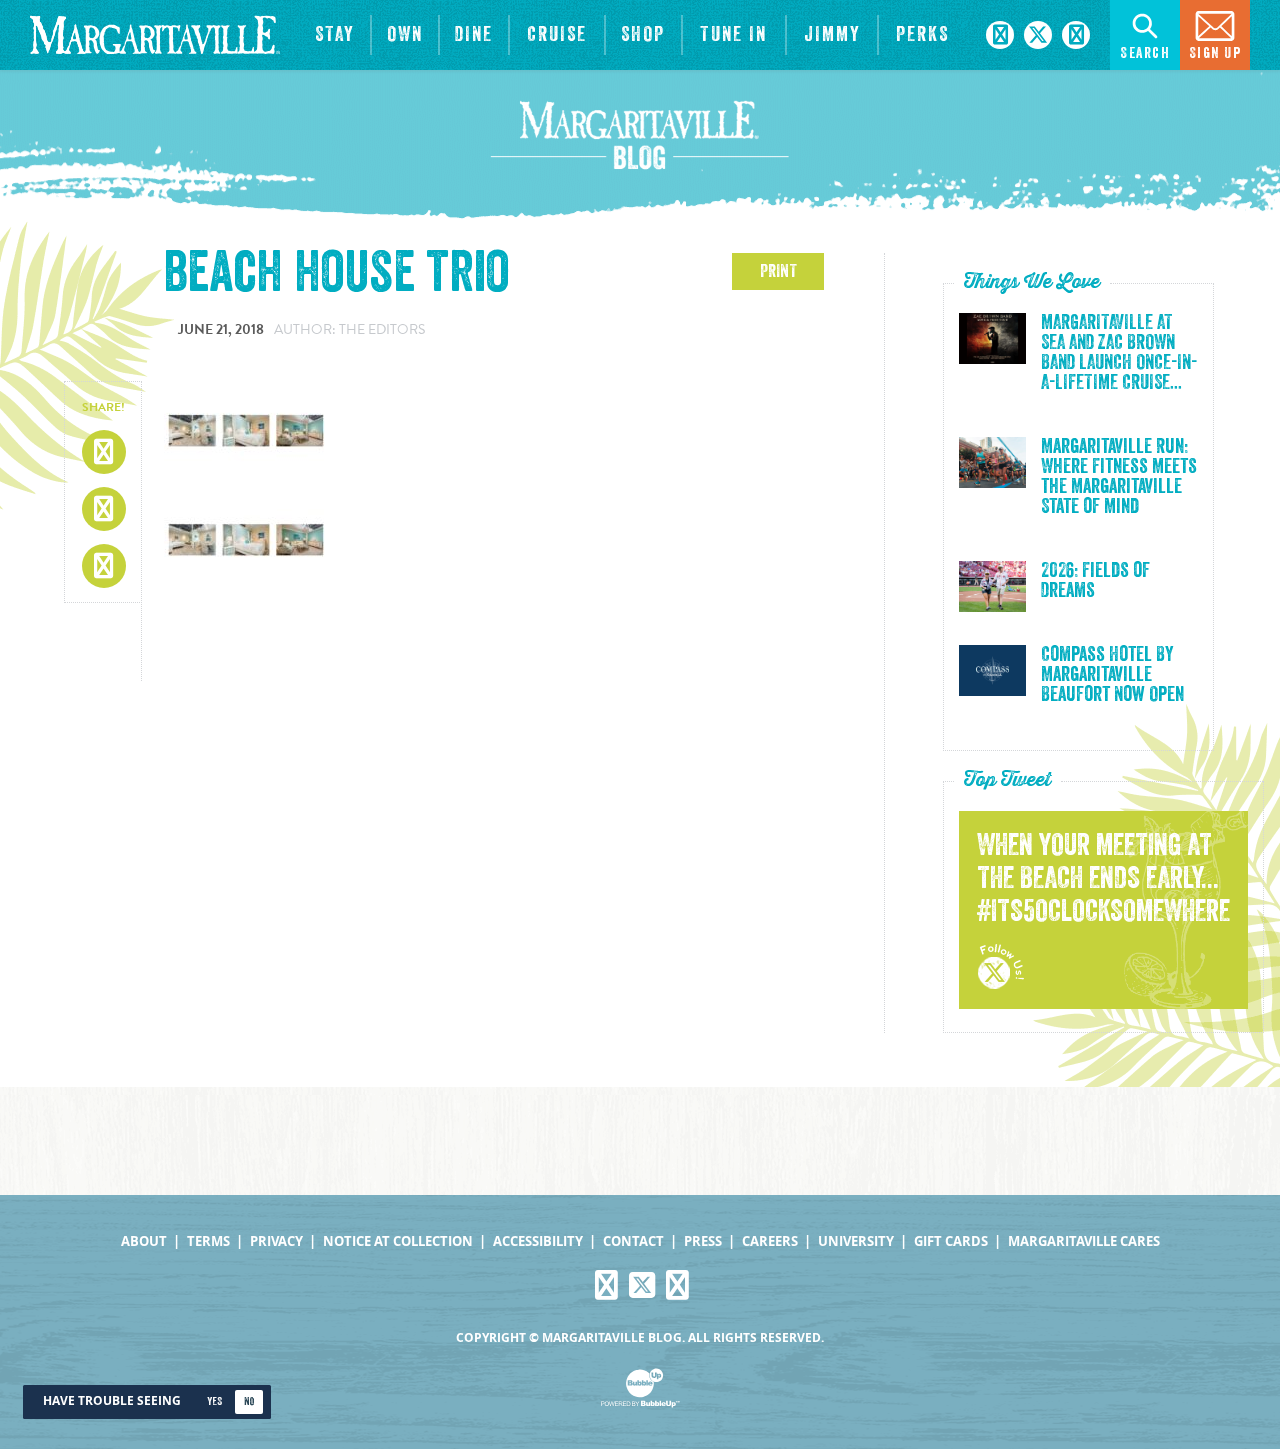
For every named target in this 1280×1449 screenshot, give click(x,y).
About (144, 1241)
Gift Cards (951, 1241)
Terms (208, 1241)
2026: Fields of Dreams (1095, 581)
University (856, 1241)
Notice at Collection (398, 1241)
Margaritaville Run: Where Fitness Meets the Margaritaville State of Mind (1119, 477)
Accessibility (538, 1241)
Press (703, 1241)
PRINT (778, 271)
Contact (633, 1241)
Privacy (276, 1241)
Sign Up (1215, 53)
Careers (770, 1241)
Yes (214, 1401)
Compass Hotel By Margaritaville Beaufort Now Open (1112, 675)
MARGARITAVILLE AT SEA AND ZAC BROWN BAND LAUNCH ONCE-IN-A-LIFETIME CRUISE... (1119, 353)
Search (1145, 53)
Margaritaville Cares (1084, 1241)
